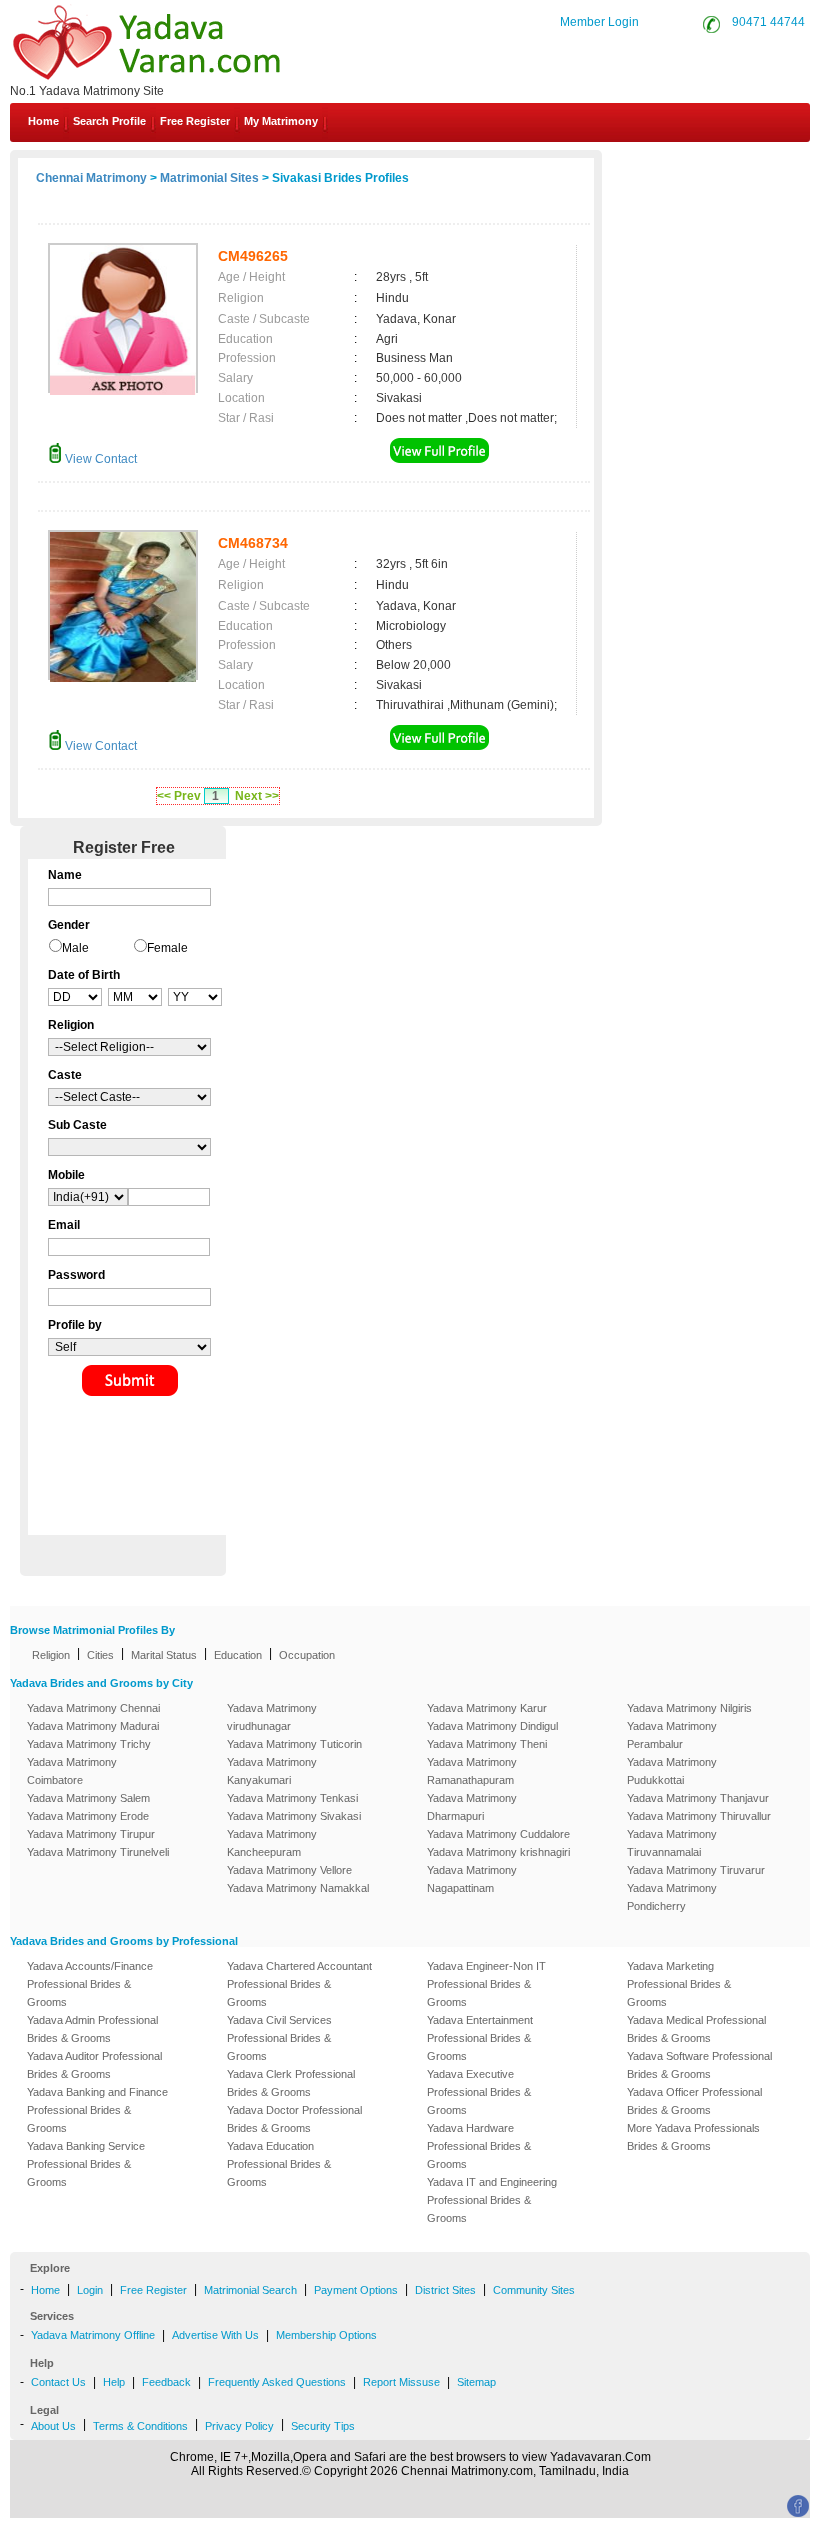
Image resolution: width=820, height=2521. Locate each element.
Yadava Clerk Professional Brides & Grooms (291, 2083)
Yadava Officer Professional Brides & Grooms (694, 2101)
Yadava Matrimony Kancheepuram (272, 1843)
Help (114, 2382)
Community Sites (534, 2290)
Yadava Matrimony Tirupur (91, 1834)
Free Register (195, 121)
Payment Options (356, 2290)
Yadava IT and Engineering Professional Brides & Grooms (492, 2200)
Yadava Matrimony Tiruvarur (696, 1870)
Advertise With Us (215, 2335)
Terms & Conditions (140, 2426)
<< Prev (179, 796)
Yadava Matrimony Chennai (93, 1708)
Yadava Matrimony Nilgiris (689, 1708)
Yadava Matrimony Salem (88, 1798)
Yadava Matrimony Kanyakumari (272, 1771)
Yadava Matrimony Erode (88, 1816)
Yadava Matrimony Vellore (289, 1870)
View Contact (99, 459)
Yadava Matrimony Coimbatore (72, 1771)
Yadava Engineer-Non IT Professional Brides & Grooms (486, 1984)
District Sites (445, 2290)
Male (75, 948)
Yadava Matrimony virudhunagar (272, 1717)
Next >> (257, 796)
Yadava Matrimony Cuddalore (498, 1834)
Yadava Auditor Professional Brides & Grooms (94, 2065)
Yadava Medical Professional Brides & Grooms (696, 2029)
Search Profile (109, 121)
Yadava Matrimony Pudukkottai (672, 1771)
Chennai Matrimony (91, 178)
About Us (53, 2426)
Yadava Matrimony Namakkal (298, 1888)
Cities (100, 1655)
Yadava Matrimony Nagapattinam (472, 1879)
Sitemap (476, 2382)
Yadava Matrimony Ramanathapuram (472, 1771)
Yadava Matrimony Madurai (93, 1726)
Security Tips (323, 2426)
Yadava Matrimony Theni (487, 1744)
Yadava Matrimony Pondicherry (672, 1897)
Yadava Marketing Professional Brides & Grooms (679, 1984)
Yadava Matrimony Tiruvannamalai (672, 1843)
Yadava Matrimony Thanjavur (698, 1798)
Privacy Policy (239, 2426)
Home (43, 121)
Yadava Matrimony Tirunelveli (98, 1852)
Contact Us (735, 168)
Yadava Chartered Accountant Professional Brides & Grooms (299, 1984)
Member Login (599, 22)
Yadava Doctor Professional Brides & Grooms (294, 2119)
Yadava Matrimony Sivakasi (294, 1816)
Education (238, 1655)
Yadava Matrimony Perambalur (672, 1735)
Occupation (307, 1655)
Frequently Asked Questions (277, 2382)
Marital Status (164, 1655)
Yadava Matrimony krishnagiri (498, 1852)
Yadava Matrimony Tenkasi (292, 1798)
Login (90, 2290)
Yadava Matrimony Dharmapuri (472, 1807)
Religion (51, 1655)
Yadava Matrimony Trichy (89, 1744)
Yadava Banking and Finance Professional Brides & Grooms (97, 2110)
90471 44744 (768, 22)
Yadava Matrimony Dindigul (492, 1726)
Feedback (166, 2382)
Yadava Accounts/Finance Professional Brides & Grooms (90, 1984)
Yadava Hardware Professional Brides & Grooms (479, 2146)
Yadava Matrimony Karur (487, 1708)
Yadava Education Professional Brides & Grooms (279, 2164)
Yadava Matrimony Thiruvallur (699, 1816)
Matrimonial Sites (209, 178)
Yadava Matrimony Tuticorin (294, 1744)
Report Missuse (401, 2382)
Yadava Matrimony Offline (93, 2335)
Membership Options (326, 2335)
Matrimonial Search (250, 2290)
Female (167, 948)
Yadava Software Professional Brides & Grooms (699, 2065)
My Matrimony (281, 121)
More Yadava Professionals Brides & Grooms (693, 2137)
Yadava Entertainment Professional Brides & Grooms (480, 2038)
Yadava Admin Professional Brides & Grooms (92, 2029)
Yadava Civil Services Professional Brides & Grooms (279, 2038)
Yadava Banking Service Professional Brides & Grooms (86, 2164)
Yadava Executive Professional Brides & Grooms (479, 2092)
